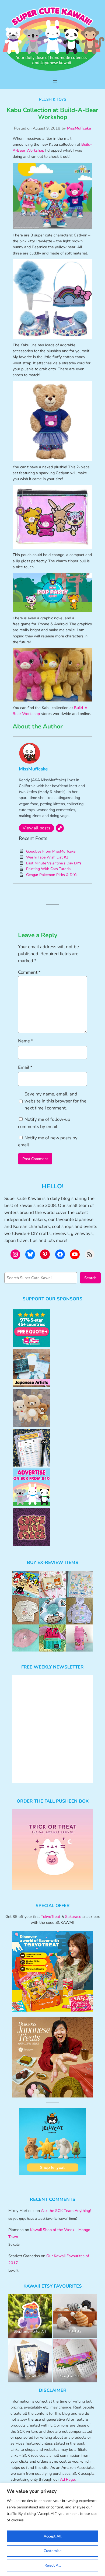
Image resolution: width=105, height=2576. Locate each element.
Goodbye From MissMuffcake (51, 851)
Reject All (52, 2565)
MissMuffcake (79, 128)
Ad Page (67, 2479)
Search (90, 1278)
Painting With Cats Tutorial (49, 869)
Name (26, 1041)
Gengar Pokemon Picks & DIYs (52, 875)
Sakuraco (73, 1917)
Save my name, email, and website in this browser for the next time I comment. (55, 1101)
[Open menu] (55, 81)
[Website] (60, 828)
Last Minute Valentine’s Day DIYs (54, 863)
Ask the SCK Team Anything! (66, 2211)
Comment (29, 972)
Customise (52, 2551)
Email (25, 1067)
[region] (52, 2530)
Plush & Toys (53, 99)
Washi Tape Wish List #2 (47, 857)
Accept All (52, 2536)
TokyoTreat (51, 1917)
